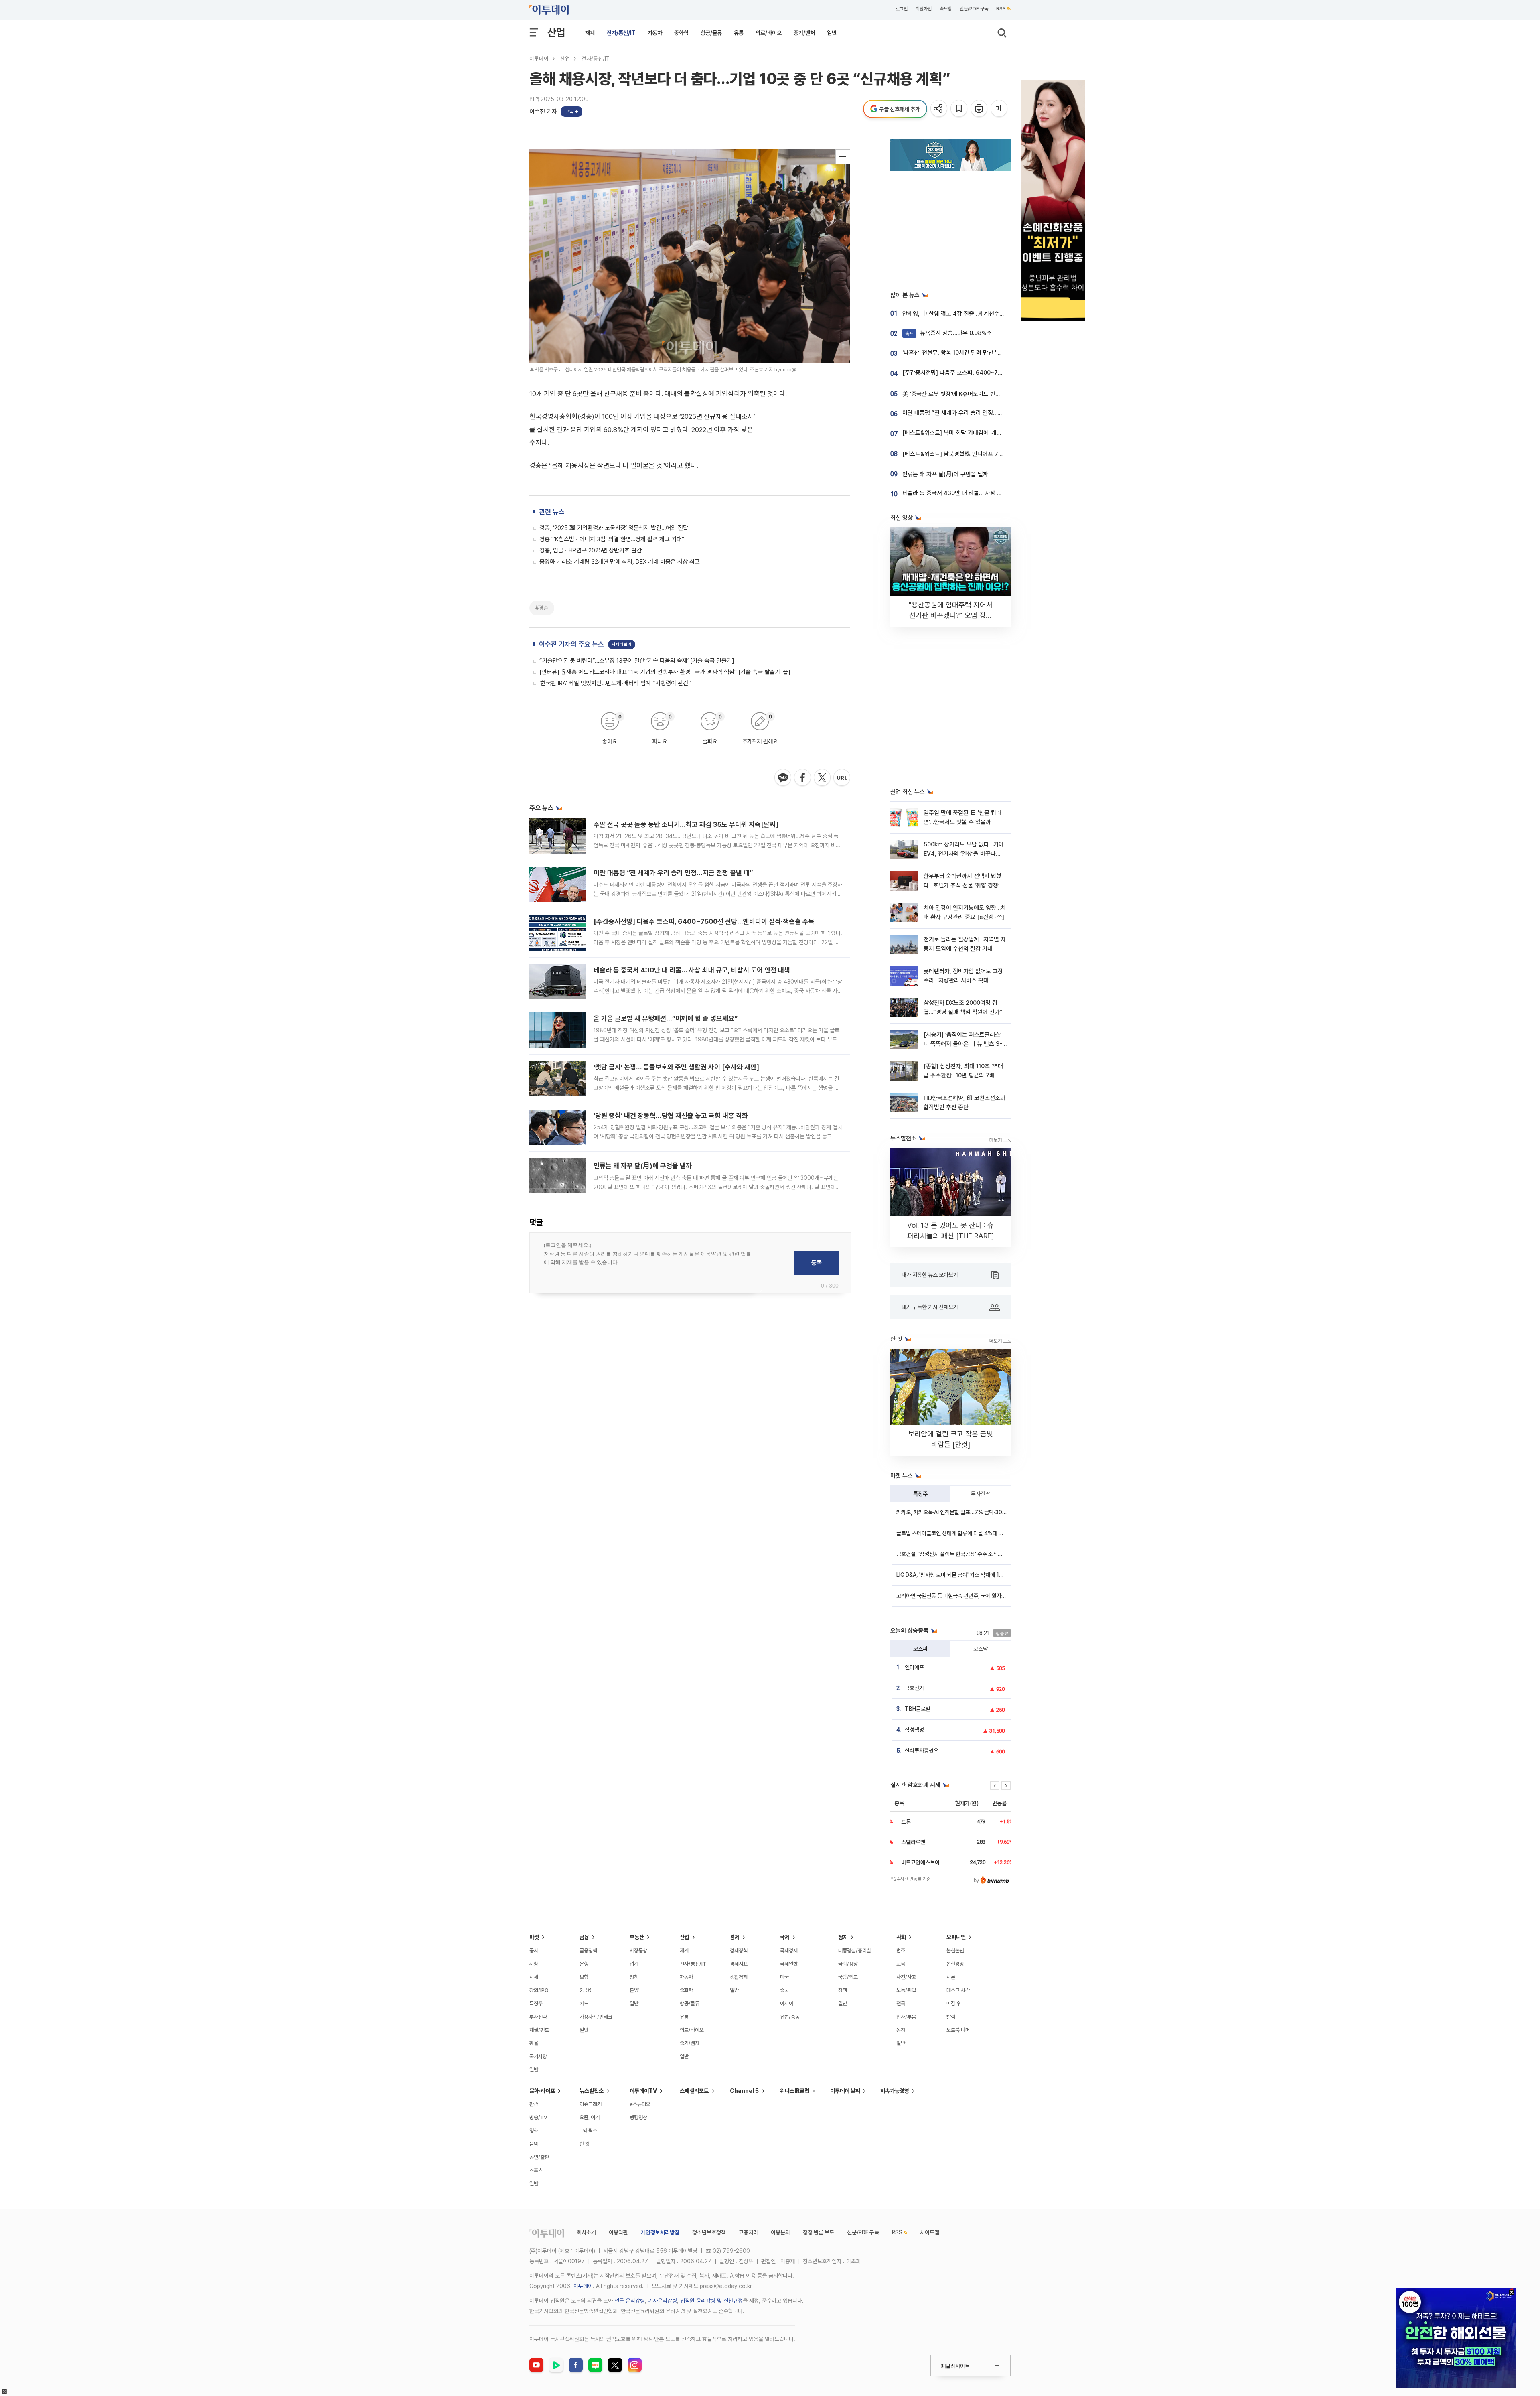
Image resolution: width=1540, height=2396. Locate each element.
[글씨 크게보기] (1000, 109)
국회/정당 (848, 1964)
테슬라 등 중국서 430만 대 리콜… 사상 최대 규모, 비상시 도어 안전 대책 (692, 970)
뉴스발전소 (592, 2091)
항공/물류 (711, 33)
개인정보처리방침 (660, 2232)
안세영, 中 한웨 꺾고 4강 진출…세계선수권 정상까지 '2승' (971, 314)
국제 (785, 1937)
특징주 (920, 1494)
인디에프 (914, 1667)
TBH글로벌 (918, 1709)
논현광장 (955, 1964)
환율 (534, 2043)
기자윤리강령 (663, 2301)
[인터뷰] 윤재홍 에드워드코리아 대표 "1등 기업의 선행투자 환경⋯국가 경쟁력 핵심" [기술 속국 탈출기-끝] (665, 672)
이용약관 (618, 2232)
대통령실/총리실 (855, 1951)
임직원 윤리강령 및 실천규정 (711, 2301)
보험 (584, 1977)
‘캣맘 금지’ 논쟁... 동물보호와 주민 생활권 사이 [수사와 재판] (676, 1067)
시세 (534, 1977)
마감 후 (954, 2003)
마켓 (534, 1937)
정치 (843, 1937)
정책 (634, 1977)
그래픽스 (588, 2131)
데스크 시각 (958, 1990)
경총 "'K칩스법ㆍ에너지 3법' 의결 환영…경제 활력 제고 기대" (612, 539)
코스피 (920, 1649)
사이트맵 (930, 2232)
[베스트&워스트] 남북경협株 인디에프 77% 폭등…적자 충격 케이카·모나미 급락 (997, 454)
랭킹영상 (638, 2117)
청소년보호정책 (709, 2232)
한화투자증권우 (922, 1751)
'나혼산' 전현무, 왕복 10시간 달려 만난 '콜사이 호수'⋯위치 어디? (979, 353)
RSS (1001, 9)
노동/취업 (906, 1990)
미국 (784, 1977)
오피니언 (956, 1937)
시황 (534, 1964)
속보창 (946, 9)
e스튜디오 (640, 2104)
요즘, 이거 (590, 2117)
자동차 (655, 33)
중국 (784, 1990)
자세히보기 (622, 644)
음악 (534, 2144)
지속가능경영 (895, 2091)
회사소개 (586, 2232)
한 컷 (585, 2144)
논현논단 (955, 1951)
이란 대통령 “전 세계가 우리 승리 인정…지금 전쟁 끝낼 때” (673, 873)
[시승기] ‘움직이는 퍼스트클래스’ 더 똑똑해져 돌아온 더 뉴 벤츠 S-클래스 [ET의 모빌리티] (963, 1044)
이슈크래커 (591, 2104)
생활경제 (739, 1977)
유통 (739, 33)
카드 (584, 2003)
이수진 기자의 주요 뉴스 (571, 644)
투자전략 (981, 1494)
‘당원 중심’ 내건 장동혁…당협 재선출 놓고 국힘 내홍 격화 (671, 1116)
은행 (584, 1964)
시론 (951, 1977)
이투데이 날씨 (845, 2091)
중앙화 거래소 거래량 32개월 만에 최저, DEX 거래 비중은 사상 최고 (620, 562)
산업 (556, 32)
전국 (901, 2003)
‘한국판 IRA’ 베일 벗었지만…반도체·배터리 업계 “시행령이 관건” (615, 683)
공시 (534, 1951)
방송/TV (538, 2117)
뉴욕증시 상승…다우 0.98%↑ (949, 333)
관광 (534, 2104)
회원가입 (924, 9)
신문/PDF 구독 (974, 9)
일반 (832, 33)
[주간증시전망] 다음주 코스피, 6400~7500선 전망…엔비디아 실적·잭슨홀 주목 (704, 921)
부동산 (637, 1937)
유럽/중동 (790, 2017)
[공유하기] (939, 109)
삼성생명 (914, 1730)
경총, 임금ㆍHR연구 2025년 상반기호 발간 (591, 550)
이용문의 (780, 2232)
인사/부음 (906, 2017)
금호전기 (914, 1688)
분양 (634, 1990)
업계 (634, 1964)
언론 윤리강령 (630, 2301)
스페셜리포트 (694, 2091)
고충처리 (748, 2232)
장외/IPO (539, 1990)
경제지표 (739, 1964)
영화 (534, 2131)
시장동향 (638, 1951)
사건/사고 (906, 1977)
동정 (901, 2030)
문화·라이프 (542, 2091)
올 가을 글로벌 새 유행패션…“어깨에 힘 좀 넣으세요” (666, 1018)
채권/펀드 (539, 2030)
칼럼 (951, 2017)
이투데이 (539, 59)
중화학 (681, 33)
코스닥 (981, 1649)
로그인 (902, 9)
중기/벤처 (804, 33)
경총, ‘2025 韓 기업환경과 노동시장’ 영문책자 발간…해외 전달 (614, 528)
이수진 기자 (543, 112)
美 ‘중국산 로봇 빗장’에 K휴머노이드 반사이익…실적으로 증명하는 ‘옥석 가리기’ (996, 394)
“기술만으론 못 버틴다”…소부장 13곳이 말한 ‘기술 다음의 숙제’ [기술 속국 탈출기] (637, 661)
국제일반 (789, 1964)
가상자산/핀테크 (596, 2017)
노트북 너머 (958, 2030)
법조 (901, 1951)
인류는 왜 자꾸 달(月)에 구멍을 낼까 (643, 1166)
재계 (590, 33)
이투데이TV (643, 2091)
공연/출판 (539, 2157)
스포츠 (536, 2170)
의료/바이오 (769, 33)
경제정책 (739, 1951)
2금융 (586, 1990)
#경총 (542, 608)
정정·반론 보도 (819, 2232)
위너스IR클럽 (795, 2091)
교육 (901, 1964)
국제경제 (789, 1951)
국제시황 (538, 2056)
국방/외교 (848, 1977)
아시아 (787, 2003)
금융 (584, 1937)
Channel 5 (744, 2091)
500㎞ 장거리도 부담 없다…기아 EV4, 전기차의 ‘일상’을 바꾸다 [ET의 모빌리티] (964, 854)
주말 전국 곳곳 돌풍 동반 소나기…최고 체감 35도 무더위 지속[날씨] (686, 824)
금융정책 (588, 1951)
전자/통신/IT (621, 33)
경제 (735, 1937)
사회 (901, 1937)
